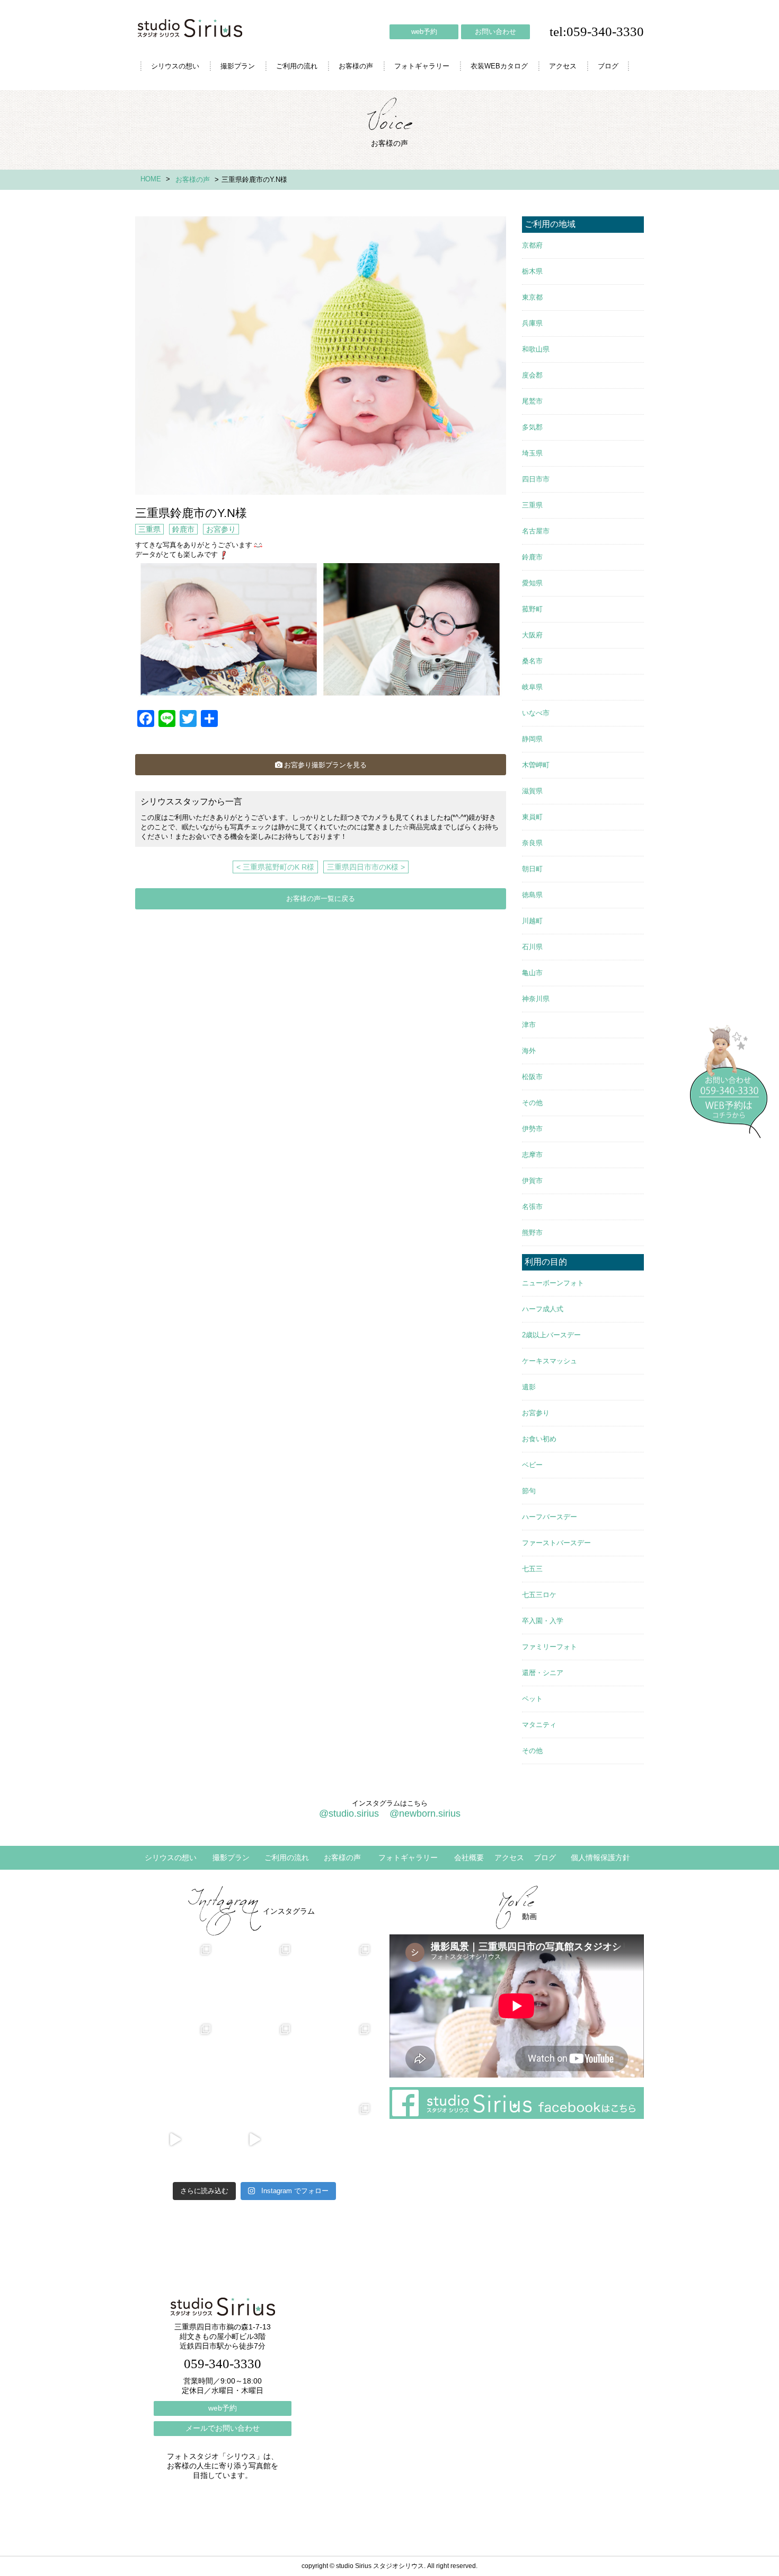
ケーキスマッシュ (550, 1361)
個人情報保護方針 (600, 1857)
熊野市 (532, 1233)
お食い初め (539, 1439)
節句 (529, 1491)
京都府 (532, 245)
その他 (532, 1103)
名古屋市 (536, 531)
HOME (151, 179)
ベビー (532, 1465)
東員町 (532, 817)
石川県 (532, 947)
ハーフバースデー (550, 1517)
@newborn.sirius (425, 1813)
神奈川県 (536, 999)
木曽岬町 (536, 765)
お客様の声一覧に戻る (321, 899)
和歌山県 (536, 349)
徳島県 (532, 895)
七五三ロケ (539, 1595)
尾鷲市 (532, 401)
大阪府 (532, 635)
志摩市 (532, 1155)
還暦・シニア (543, 1673)
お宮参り (221, 529)
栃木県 (532, 271)
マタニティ (539, 1725)
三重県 (149, 529)
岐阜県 (532, 687)
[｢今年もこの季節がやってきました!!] (254, 2140)
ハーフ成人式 (543, 1309)
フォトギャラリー (422, 66)
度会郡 (532, 375)
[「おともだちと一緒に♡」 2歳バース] (254, 2060)
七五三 (532, 1569)
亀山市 (532, 973)
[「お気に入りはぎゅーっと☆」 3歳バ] (175, 2060)
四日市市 (536, 479)
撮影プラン (238, 66)
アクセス (563, 66)
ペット (532, 1699)
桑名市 (532, 661)
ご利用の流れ (297, 66)
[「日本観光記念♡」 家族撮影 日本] (334, 1981)
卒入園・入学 (543, 1621)
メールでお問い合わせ (223, 2428)
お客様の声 (356, 66)
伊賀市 (532, 1181)
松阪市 (532, 1077)
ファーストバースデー (556, 1543)
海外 (529, 1051)
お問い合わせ (495, 32)
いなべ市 (536, 713)
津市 (529, 1025)
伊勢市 (532, 1129)
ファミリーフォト (550, 1647)
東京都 (532, 297)
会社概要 (469, 1857)
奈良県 (532, 843)
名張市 (532, 1207)
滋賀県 (532, 791)
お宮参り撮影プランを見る (325, 765)
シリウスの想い (175, 66)
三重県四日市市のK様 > (366, 867)
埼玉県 (532, 453)
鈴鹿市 (183, 529)
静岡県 (532, 739)
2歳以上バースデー (551, 1335)
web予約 (424, 32)
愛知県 (532, 583)
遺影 (529, 1387)
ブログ (608, 66)
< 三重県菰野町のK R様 (275, 867)
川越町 (532, 921)
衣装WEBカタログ (499, 66)
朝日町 (532, 869)
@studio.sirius (349, 1813)
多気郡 (532, 427)
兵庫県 (532, 323)
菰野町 (532, 609)
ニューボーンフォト (553, 1283)
